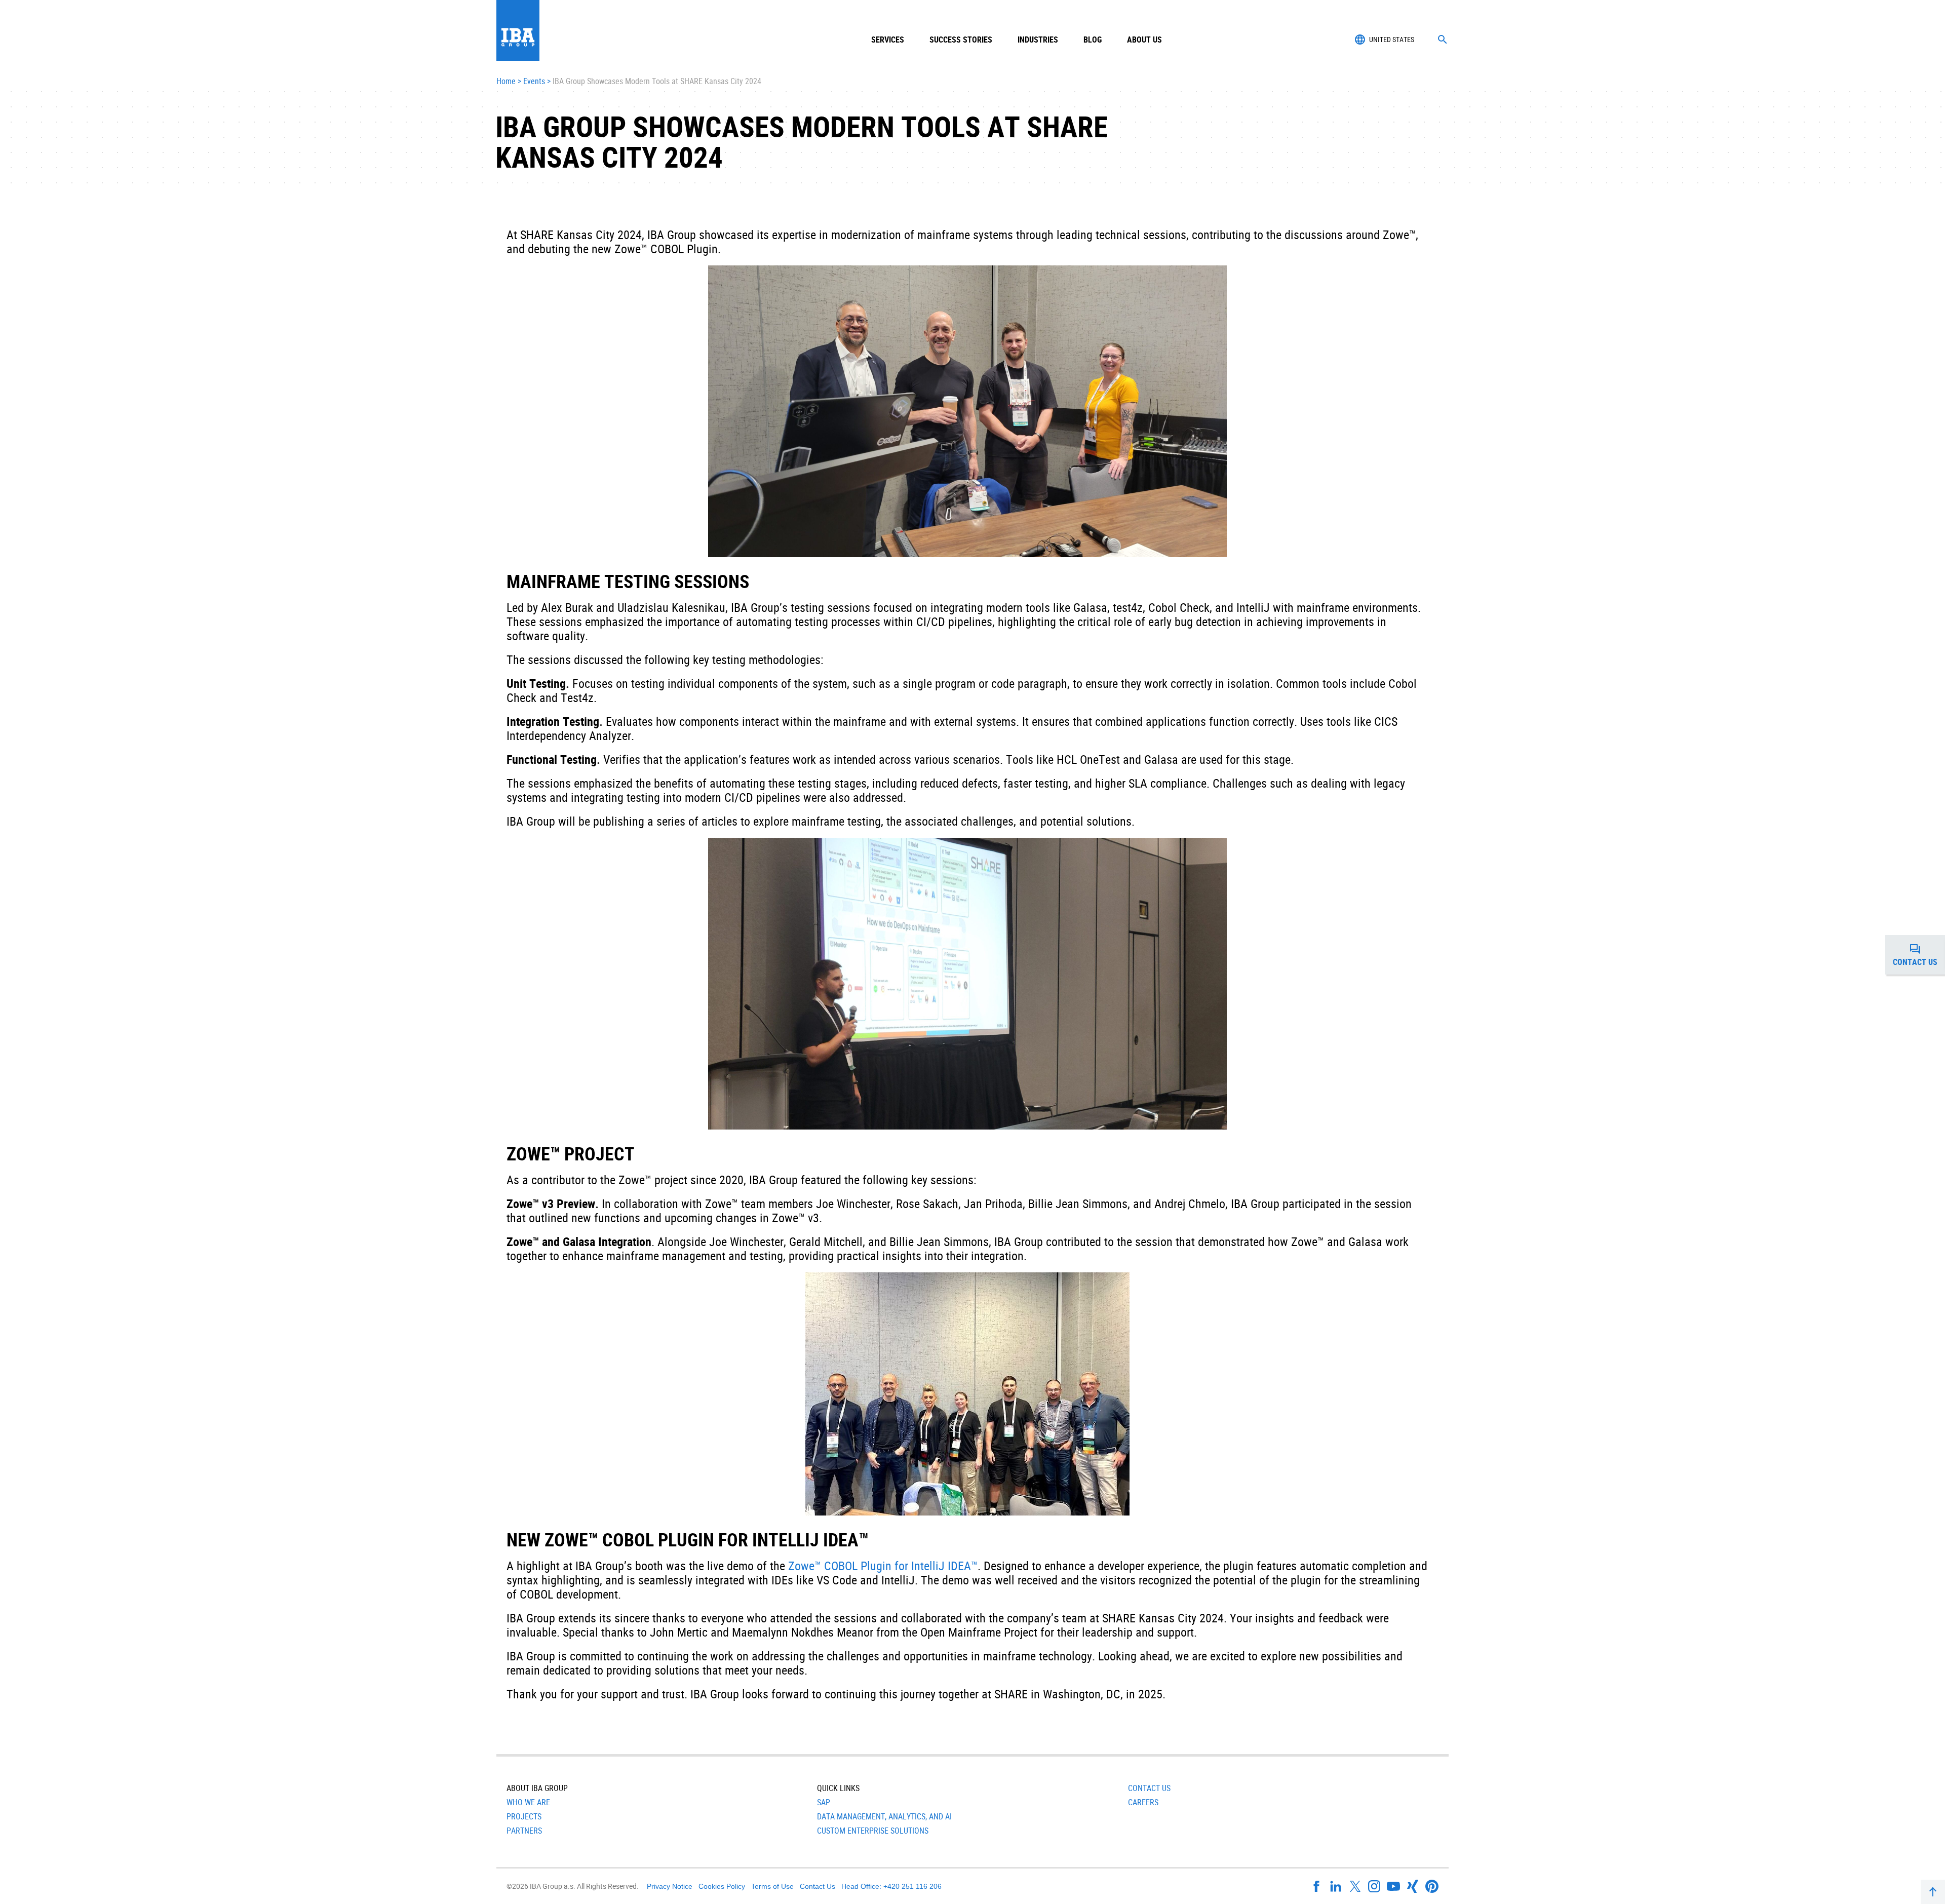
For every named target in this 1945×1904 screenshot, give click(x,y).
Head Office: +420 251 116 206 (891, 1886)
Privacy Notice (670, 1886)
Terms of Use (772, 1886)
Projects (524, 1816)
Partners (524, 1831)
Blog (1093, 40)
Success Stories (961, 40)
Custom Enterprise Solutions (873, 1831)
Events (534, 82)
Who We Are (528, 1802)
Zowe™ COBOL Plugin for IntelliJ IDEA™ (883, 1566)
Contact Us (1149, 1788)
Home (506, 82)
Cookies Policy (722, 1886)
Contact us (1919, 958)
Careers (1143, 1802)
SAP (824, 1802)
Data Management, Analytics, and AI (884, 1816)
